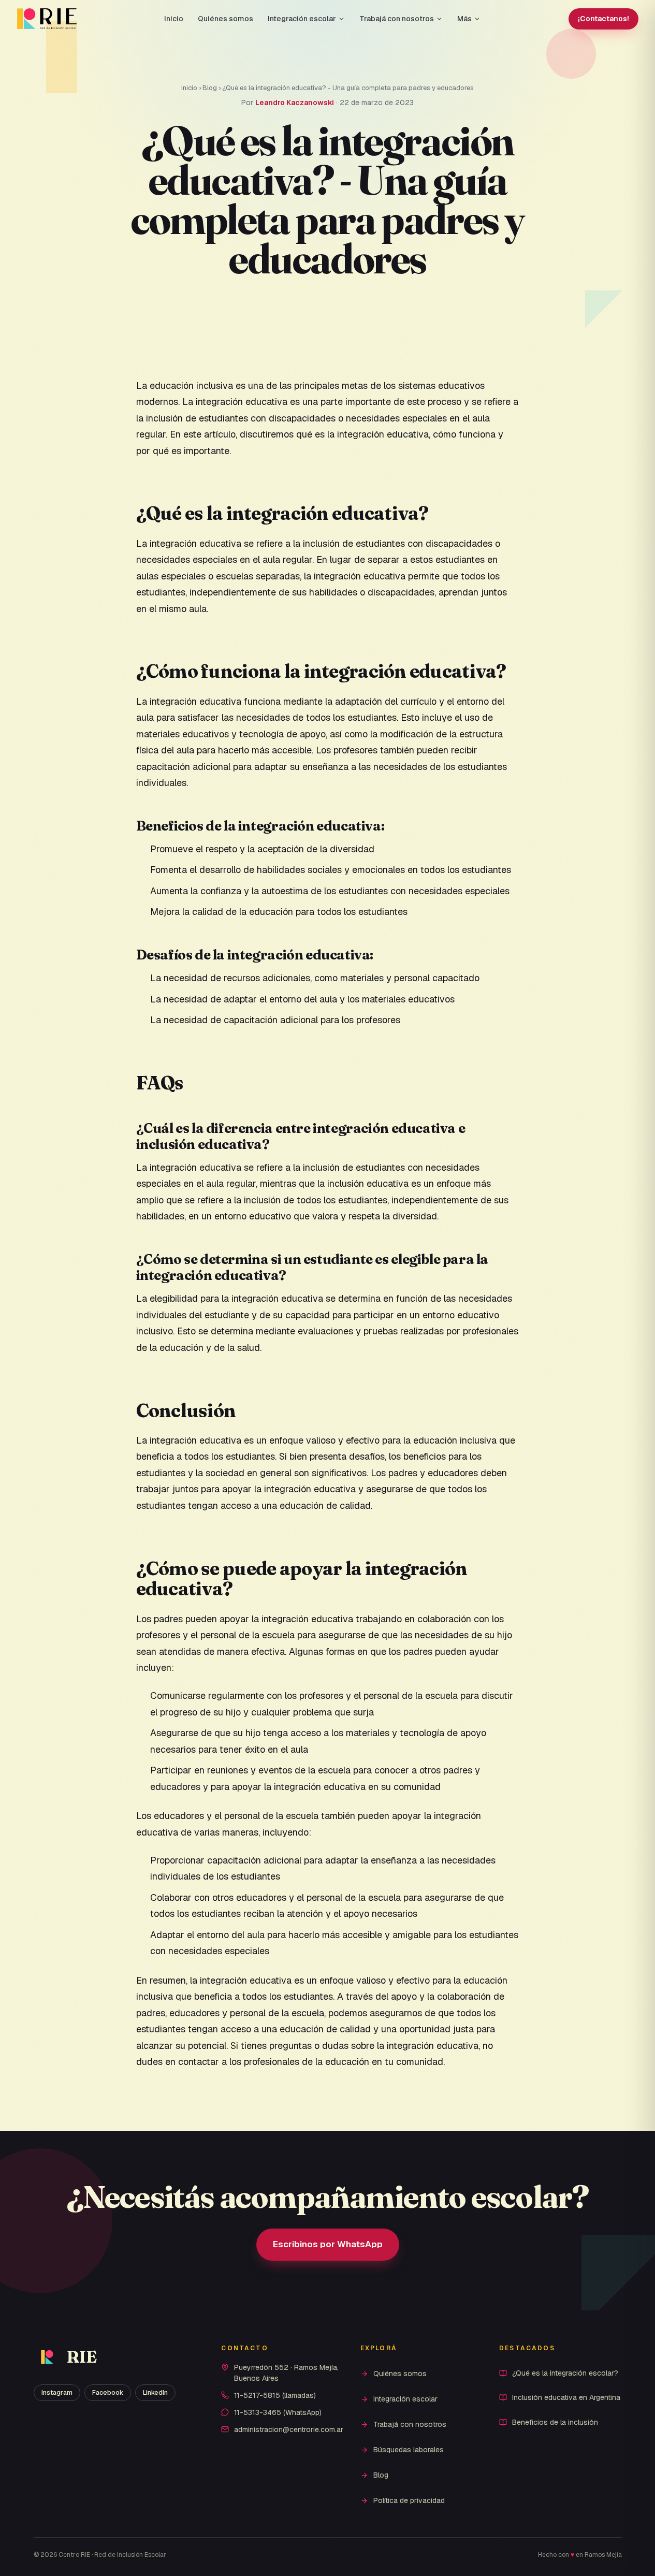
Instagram (57, 2393)
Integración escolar (302, 19)
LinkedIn (155, 2393)
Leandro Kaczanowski (295, 103)
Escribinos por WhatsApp (328, 2244)
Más (464, 19)
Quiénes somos (225, 19)
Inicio (174, 19)
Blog (210, 88)
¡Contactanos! (603, 19)
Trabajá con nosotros (397, 19)
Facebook (108, 2393)
